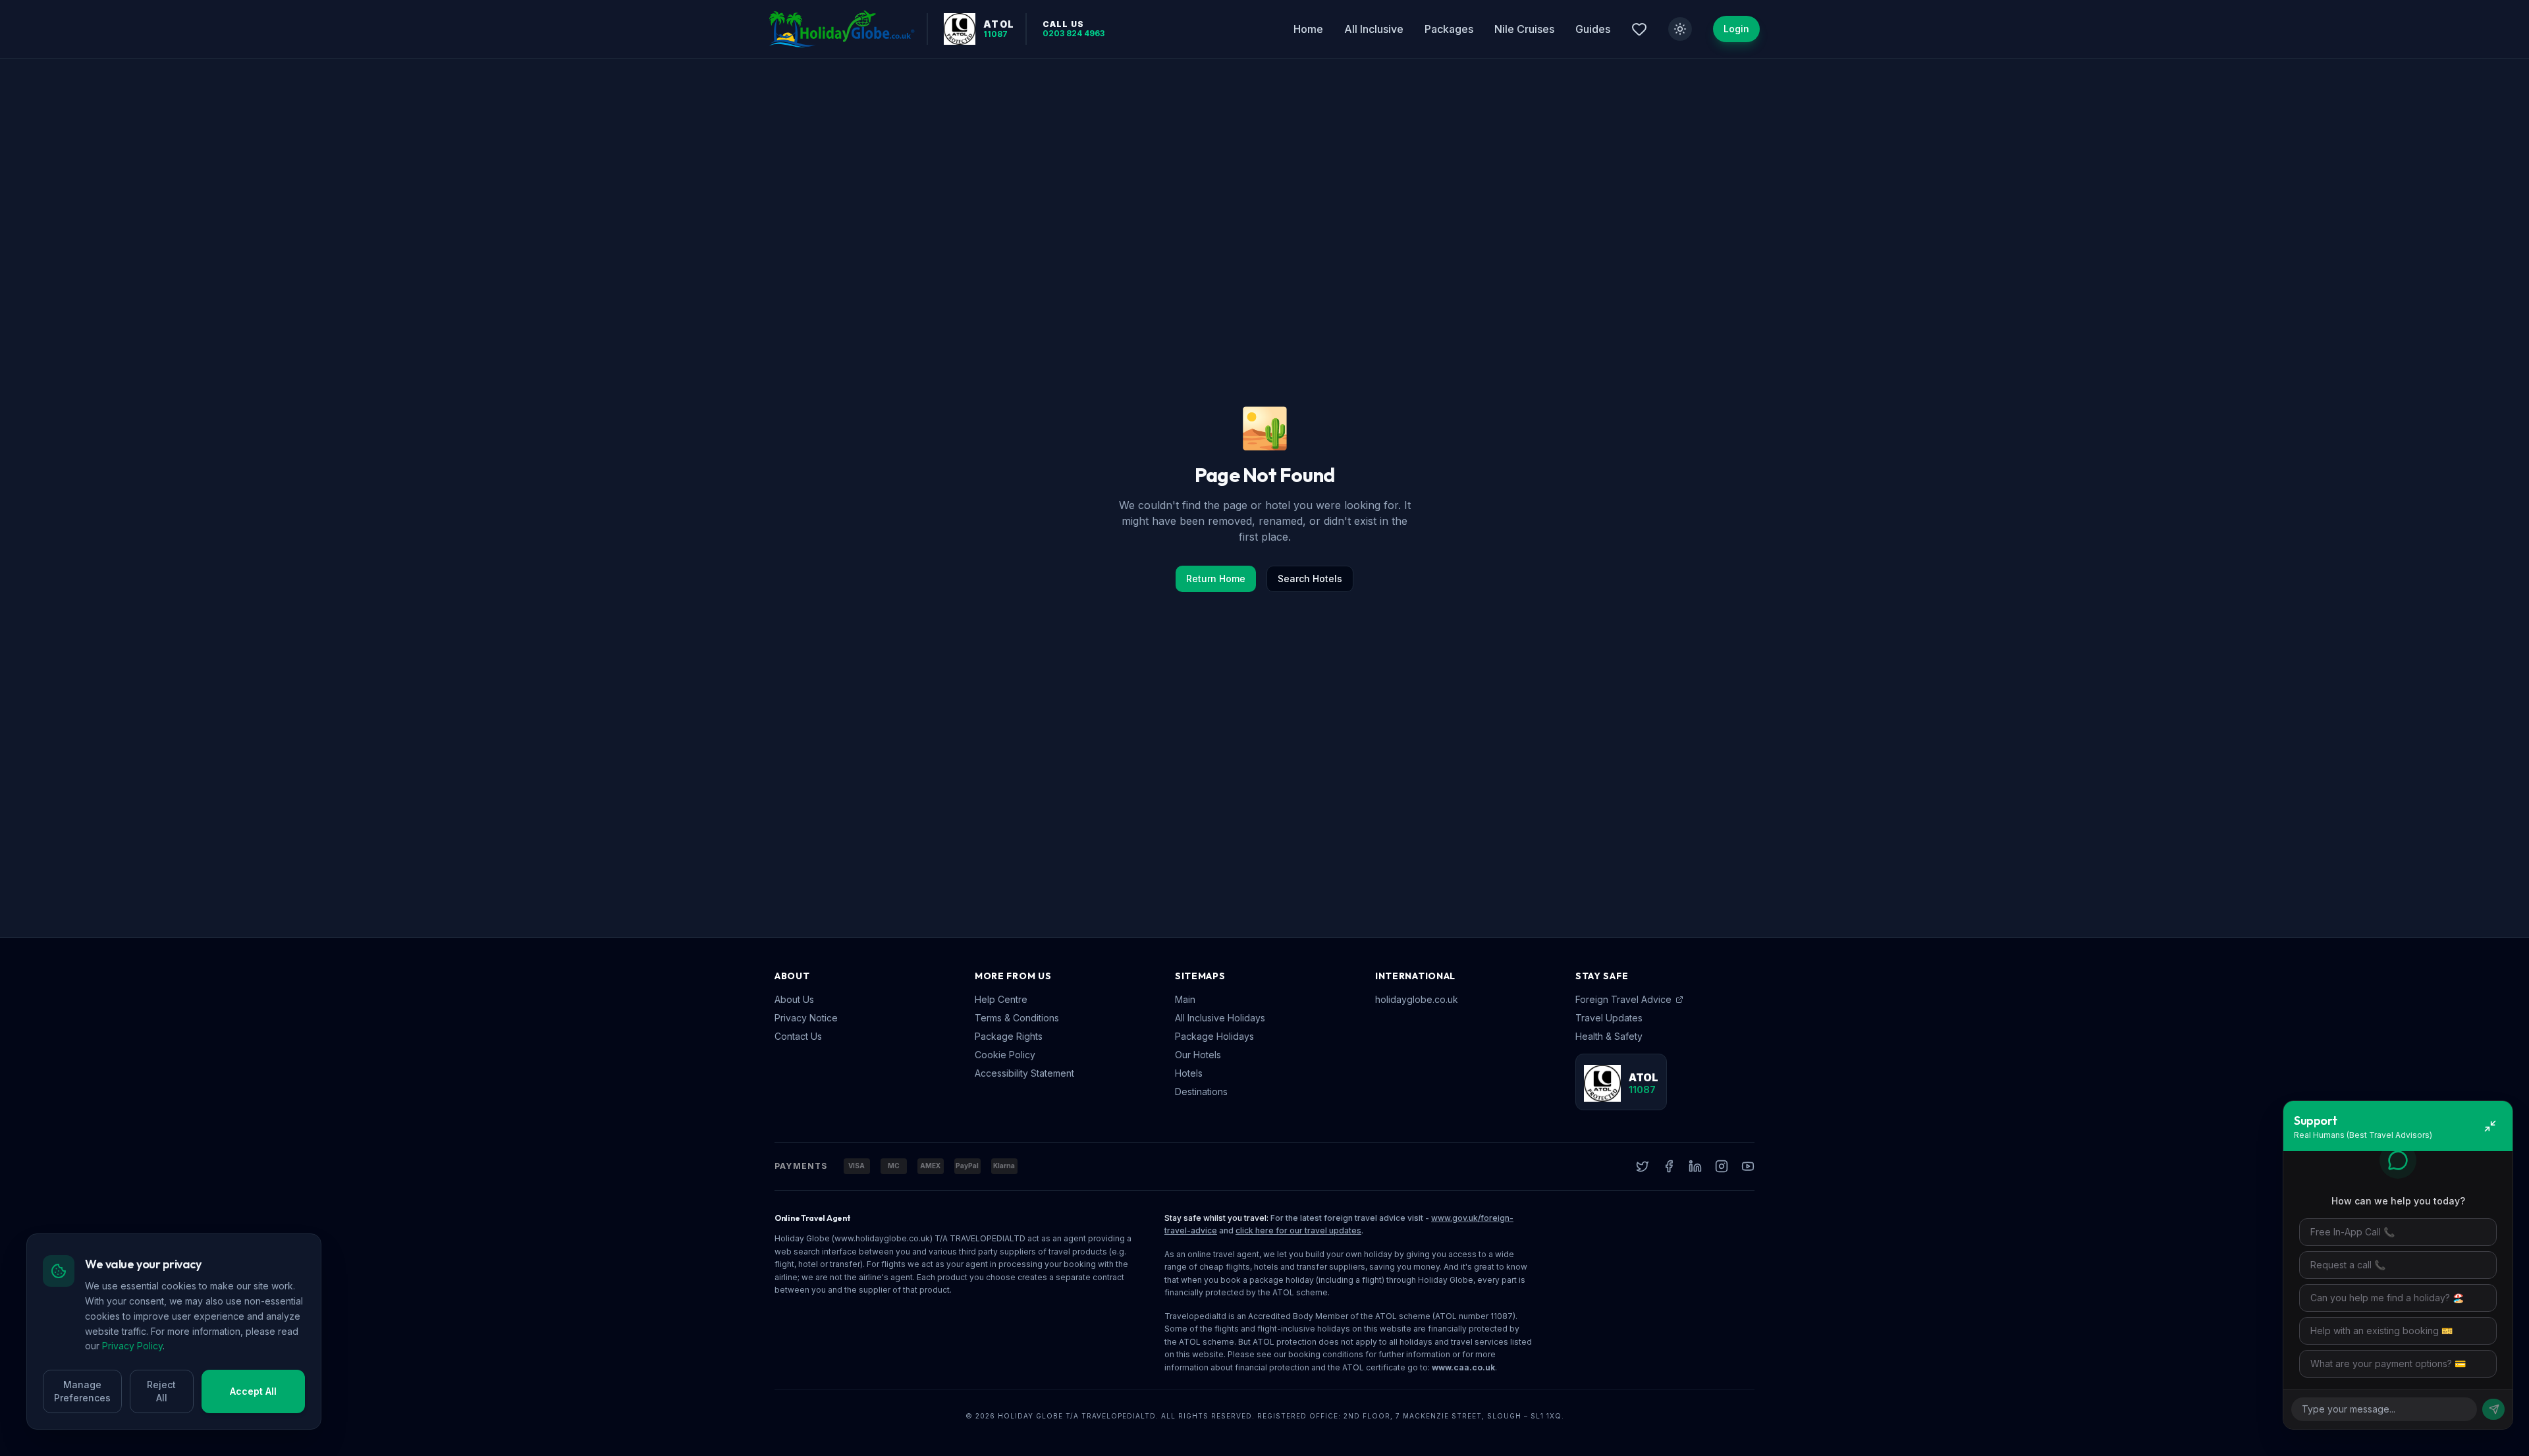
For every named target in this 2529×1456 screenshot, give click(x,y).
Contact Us (798, 1036)
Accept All (253, 1391)
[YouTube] (1748, 1166)
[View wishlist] (1639, 29)
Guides (1593, 29)
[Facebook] (1669, 1166)
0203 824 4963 (1074, 34)
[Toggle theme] (1680, 29)
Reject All (161, 1391)
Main (1185, 999)
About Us (794, 999)
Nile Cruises (1524, 29)
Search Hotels (1310, 579)
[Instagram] (1722, 1166)
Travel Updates (1609, 1018)
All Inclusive (1374, 29)
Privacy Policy (132, 1346)
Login (1736, 29)
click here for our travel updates (1298, 1230)
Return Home (1216, 579)
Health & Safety (1609, 1036)
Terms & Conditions (1017, 1018)
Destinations (1201, 1092)
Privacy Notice (806, 1018)
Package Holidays (1214, 1036)
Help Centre (1001, 999)
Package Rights (1009, 1036)
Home (1308, 29)
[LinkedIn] (1695, 1166)
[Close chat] (2490, 1126)
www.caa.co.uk (1463, 1367)
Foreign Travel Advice (1623, 999)
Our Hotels (1198, 1055)
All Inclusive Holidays (1220, 1018)
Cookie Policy (1005, 1055)
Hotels (1189, 1073)
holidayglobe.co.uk (1417, 999)
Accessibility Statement (1024, 1073)
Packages (1449, 29)
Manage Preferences (82, 1391)
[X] (1643, 1166)
